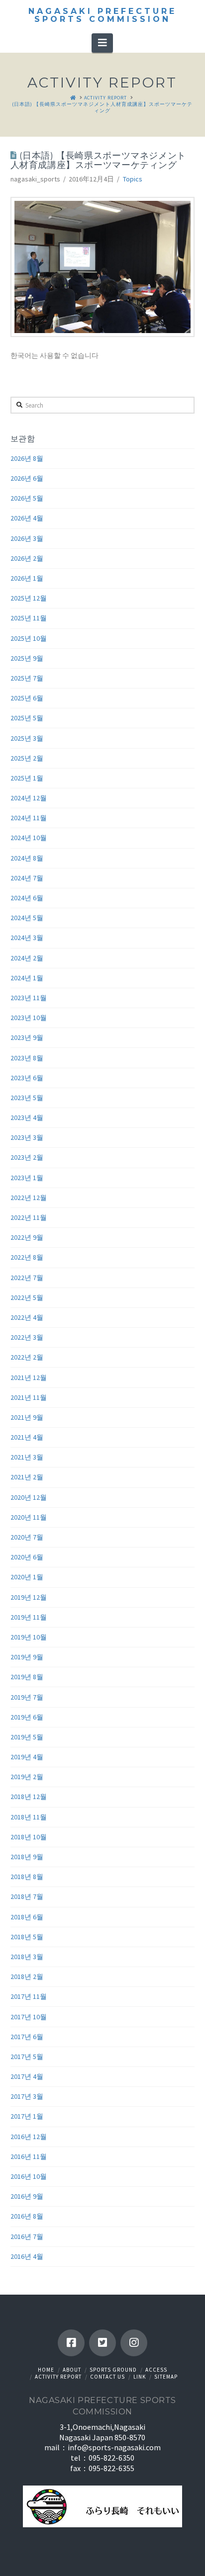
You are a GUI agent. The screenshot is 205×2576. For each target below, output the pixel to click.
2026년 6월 (27, 478)
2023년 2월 (27, 1157)
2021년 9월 (27, 1417)
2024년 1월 (27, 978)
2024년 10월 (29, 838)
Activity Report (58, 2377)
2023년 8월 (27, 1058)
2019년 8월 (27, 1677)
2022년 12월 (29, 1198)
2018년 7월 (27, 1896)
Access (156, 2370)
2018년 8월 (27, 1877)
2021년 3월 (27, 1457)
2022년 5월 (27, 1297)
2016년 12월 (29, 2137)
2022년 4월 (27, 1317)
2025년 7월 (27, 678)
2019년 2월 (27, 1777)
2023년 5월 (27, 1098)
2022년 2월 (27, 1357)
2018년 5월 (27, 1937)
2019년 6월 (27, 1717)
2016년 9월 (27, 2196)
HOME (46, 2370)
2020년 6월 (27, 1557)
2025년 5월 (27, 718)
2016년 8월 (27, 2216)
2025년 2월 (27, 758)
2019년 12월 (29, 1597)
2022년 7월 (27, 1278)
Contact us (107, 2377)
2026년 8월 (27, 458)
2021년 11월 (29, 1397)
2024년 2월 (27, 958)
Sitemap (166, 2377)
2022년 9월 (27, 1237)
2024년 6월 (27, 898)
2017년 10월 (29, 2017)
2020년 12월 (29, 1497)
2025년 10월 (29, 638)
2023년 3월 (27, 1137)
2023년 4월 (27, 1117)
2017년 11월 (29, 1996)
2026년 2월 (27, 558)
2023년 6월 (27, 1078)
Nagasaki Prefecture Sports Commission (102, 15)
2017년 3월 (27, 2096)
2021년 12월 (29, 1377)
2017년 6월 (27, 2037)
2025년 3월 (27, 738)
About (72, 2370)
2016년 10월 (29, 2176)
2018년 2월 (27, 1976)
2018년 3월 (27, 1957)
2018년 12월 (29, 1797)
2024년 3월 (27, 938)
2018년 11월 (29, 1817)
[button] (102, 43)
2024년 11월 (29, 818)
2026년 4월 (27, 518)
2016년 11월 (29, 2156)
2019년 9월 (27, 1657)
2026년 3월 (27, 538)
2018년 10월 (29, 1837)
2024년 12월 (29, 798)
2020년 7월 (27, 1537)
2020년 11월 (29, 1517)
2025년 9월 (27, 658)
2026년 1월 (27, 578)
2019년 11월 (29, 1617)
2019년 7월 (27, 1697)
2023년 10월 (29, 1018)
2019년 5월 (27, 1737)
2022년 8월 (27, 1257)
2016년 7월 (27, 2236)
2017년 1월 (27, 2116)
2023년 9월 (27, 1037)
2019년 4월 (27, 1757)
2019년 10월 (29, 1637)
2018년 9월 (27, 1857)
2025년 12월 (29, 598)
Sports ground (113, 2370)
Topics (133, 179)
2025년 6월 (27, 698)
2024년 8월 (27, 858)
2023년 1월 (27, 1178)
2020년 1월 (27, 1577)
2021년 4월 (27, 1437)
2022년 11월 (29, 1217)
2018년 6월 (27, 1917)
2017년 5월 (27, 2057)
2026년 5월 (27, 498)
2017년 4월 (27, 2076)
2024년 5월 (27, 918)
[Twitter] (102, 2343)
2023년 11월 (29, 998)
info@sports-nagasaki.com (114, 2447)
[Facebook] (71, 2343)
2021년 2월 (27, 1477)
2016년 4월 (27, 2256)
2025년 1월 (27, 778)
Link (140, 2377)
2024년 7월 (27, 878)
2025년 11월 (29, 618)
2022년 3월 (27, 1337)
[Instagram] (134, 2343)
